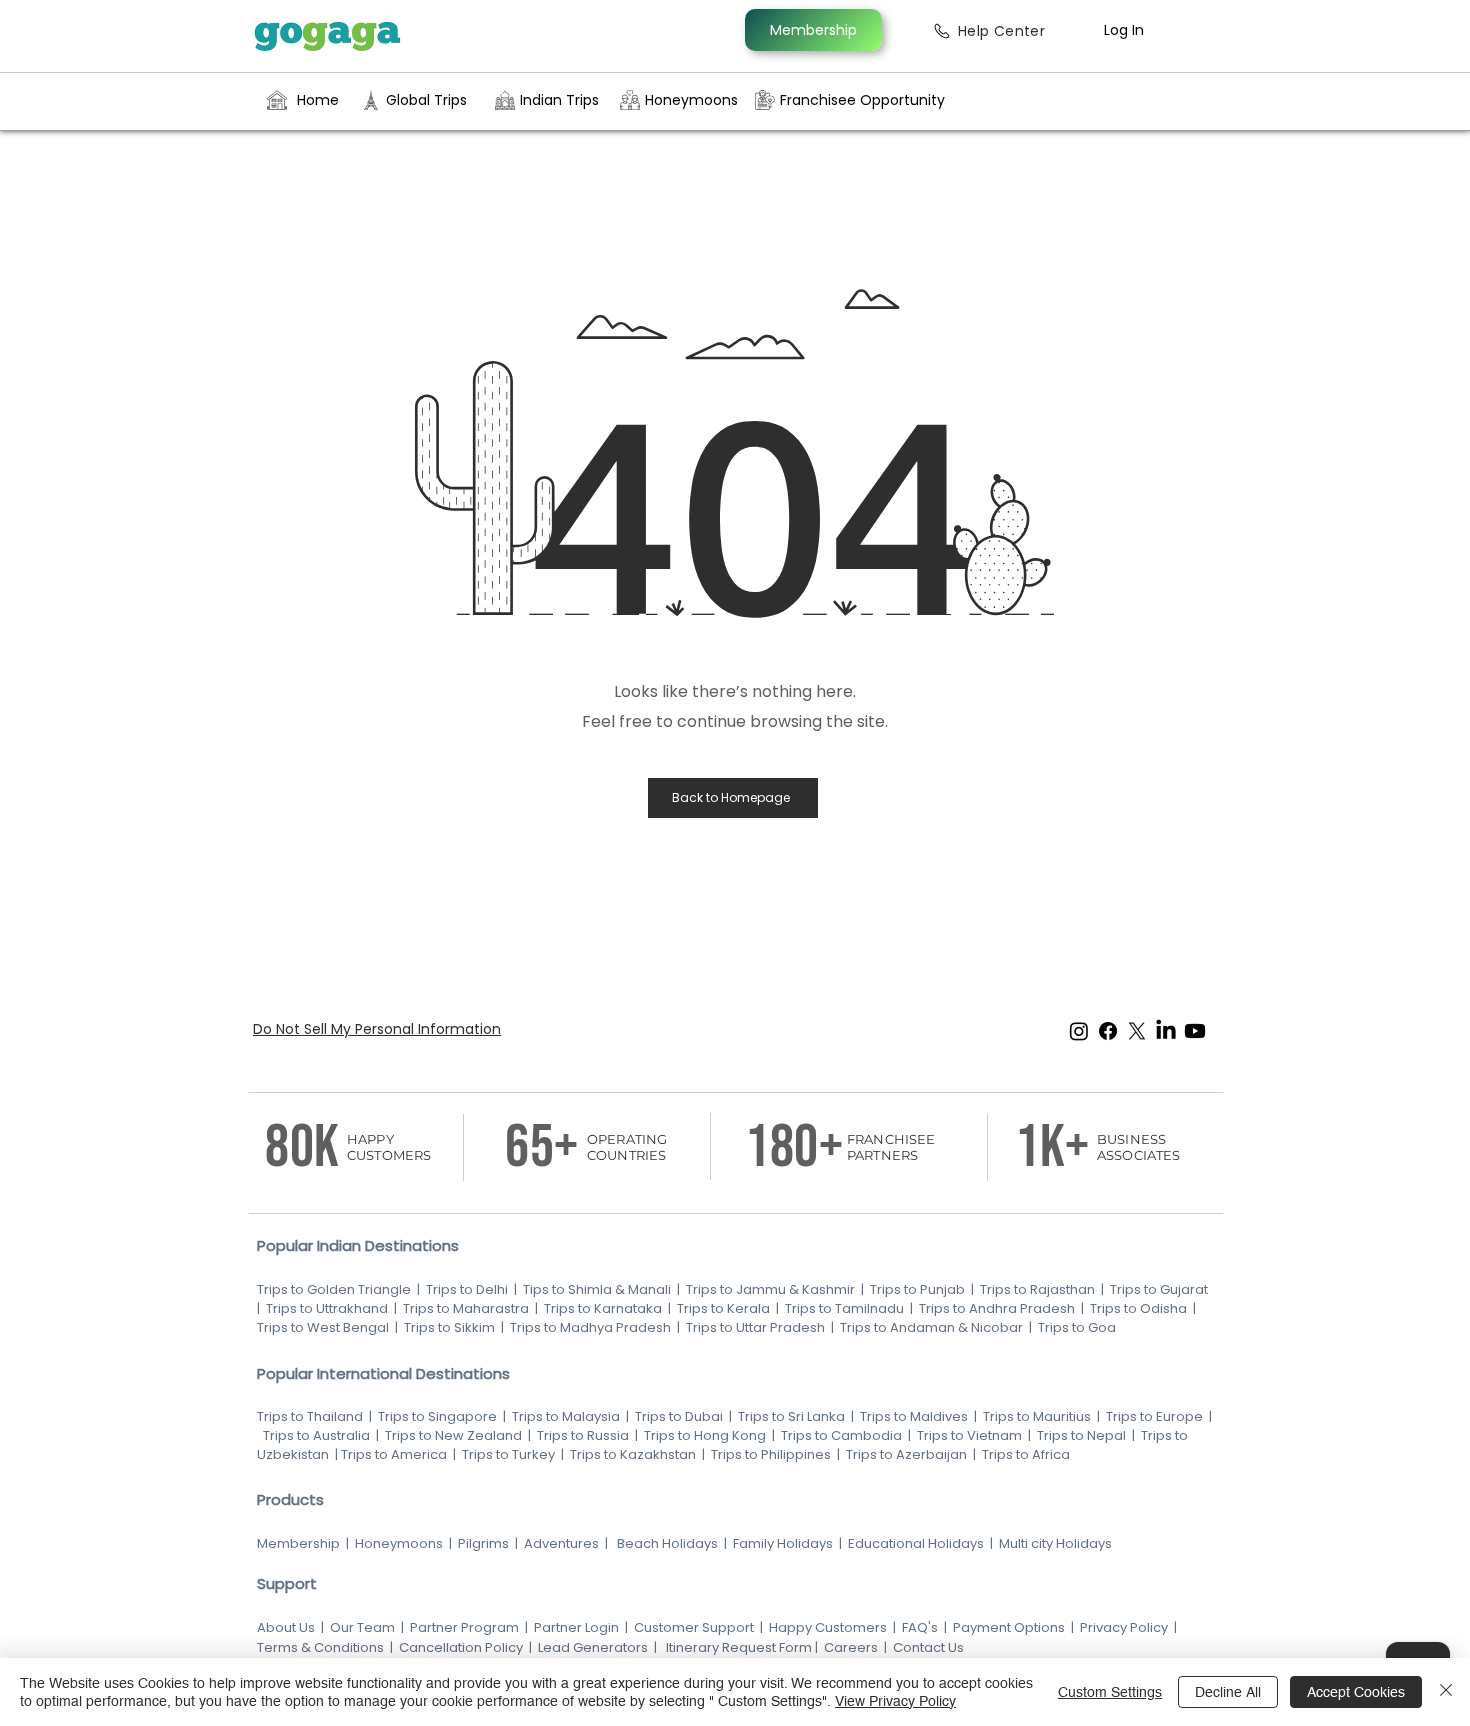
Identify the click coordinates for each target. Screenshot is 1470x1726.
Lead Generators (593, 1647)
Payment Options (1009, 1627)
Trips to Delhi (467, 1289)
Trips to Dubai (680, 1416)
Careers (849, 1647)
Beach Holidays (667, 1543)
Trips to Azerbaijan (908, 1454)
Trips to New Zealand (452, 1435)
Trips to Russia (583, 1435)
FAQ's (920, 1627)
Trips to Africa (1027, 1454)
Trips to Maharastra (466, 1308)
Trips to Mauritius (1037, 1416)
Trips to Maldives (914, 1416)
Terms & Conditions (320, 1647)
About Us (286, 1627)
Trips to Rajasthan (1037, 1289)
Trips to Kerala (723, 1308)
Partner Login (576, 1627)
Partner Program (464, 1627)
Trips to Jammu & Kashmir (770, 1289)
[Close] (1446, 1692)
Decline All (1228, 1692)
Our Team (362, 1627)
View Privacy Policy (895, 1701)
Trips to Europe (1154, 1416)
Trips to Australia (315, 1435)
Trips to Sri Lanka (790, 1416)
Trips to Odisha (1138, 1308)
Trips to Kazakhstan (633, 1454)
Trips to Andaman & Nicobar (931, 1327)
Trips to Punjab (917, 1289)
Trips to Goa (1077, 1327)
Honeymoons (399, 1543)
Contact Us (928, 1647)
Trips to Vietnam (969, 1435)
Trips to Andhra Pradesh (997, 1308)
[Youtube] (1195, 1031)
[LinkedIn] (1166, 1031)
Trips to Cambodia (841, 1435)
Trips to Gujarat (1159, 1289)
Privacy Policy (1124, 1627)
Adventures (561, 1543)
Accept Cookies (1356, 1692)
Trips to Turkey (508, 1454)
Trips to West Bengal (324, 1327)
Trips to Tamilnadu (844, 1308)
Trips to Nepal (1081, 1435)
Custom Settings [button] (1110, 1692)
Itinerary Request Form (739, 1647)
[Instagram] (1079, 1031)
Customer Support (695, 1627)
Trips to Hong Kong (705, 1435)
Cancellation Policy (461, 1647)
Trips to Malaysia (567, 1416)
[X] (1137, 1031)
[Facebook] (1108, 1031)
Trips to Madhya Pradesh (590, 1327)
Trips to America (394, 1454)
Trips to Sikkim (448, 1327)
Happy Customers (828, 1627)
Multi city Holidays (1055, 1543)
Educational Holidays (916, 1543)
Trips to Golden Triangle (334, 1289)
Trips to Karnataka (603, 1308)
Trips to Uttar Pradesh (755, 1327)
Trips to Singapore (439, 1416)
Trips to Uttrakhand (328, 1308)
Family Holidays (783, 1543)
